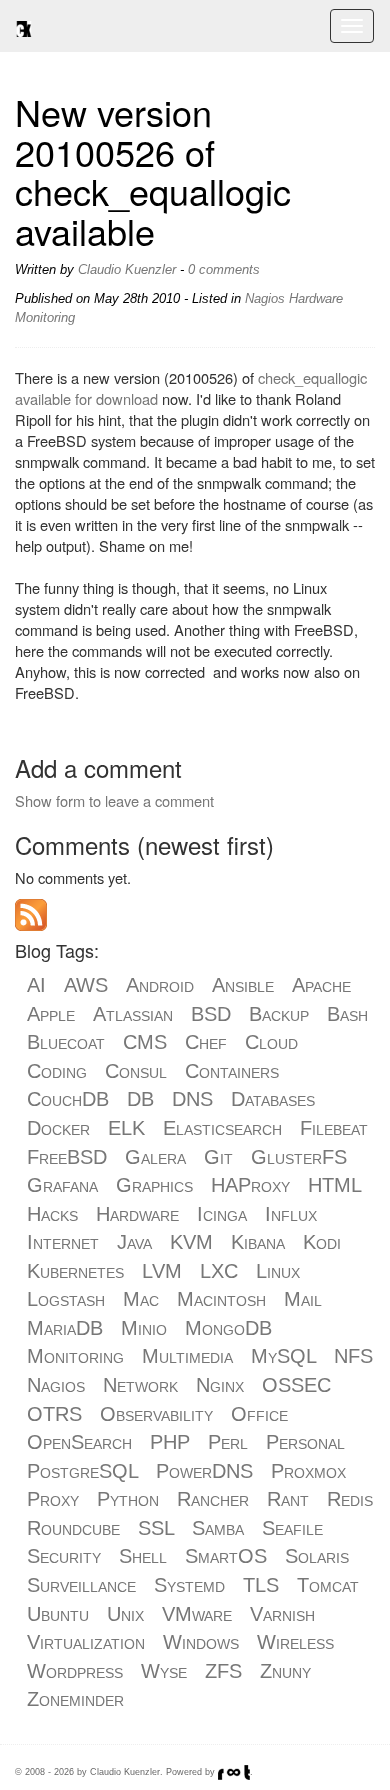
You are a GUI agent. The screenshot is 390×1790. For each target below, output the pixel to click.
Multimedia (187, 1356)
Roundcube (73, 1528)
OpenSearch (79, 1442)
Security (64, 1556)
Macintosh (221, 1299)
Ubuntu (58, 1614)
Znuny (285, 1671)
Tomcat (328, 1585)
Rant (288, 1499)
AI (36, 985)
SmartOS (226, 1556)
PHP (170, 1442)
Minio (144, 1328)
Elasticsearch (222, 1128)
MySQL (283, 1356)
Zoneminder (75, 1699)
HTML (334, 1185)
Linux (278, 1271)
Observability (156, 1414)
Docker (58, 1128)
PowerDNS (204, 1471)
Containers (232, 1071)
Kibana (258, 1242)
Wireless (295, 1642)
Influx (291, 1214)
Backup (279, 1014)
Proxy (53, 1499)
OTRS (54, 1414)
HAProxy (250, 1185)
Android (160, 985)
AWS (86, 985)
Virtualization (86, 1642)
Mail (303, 1299)
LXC (219, 1271)
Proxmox (308, 1471)
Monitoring (45, 317)
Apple (51, 1014)
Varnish (282, 1614)
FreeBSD (67, 1157)
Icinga (222, 1214)
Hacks (52, 1214)
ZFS (223, 1671)
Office (259, 1414)
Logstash (66, 1299)
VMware (197, 1614)
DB (140, 1099)
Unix (125, 1614)
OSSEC (296, 1385)
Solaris (317, 1556)
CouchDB (68, 1099)
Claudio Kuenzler (127, 269)
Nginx (220, 1385)
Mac (141, 1299)
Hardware (316, 298)
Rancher (213, 1499)
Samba (218, 1528)
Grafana (62, 1185)
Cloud (271, 1042)
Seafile (292, 1528)
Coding (57, 1071)
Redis (350, 1499)
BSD (211, 1014)
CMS (145, 1042)
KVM (191, 1242)
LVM (162, 1271)
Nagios (265, 298)
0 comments (224, 269)
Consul (136, 1071)
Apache (321, 985)
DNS (192, 1099)
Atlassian (133, 1014)
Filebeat (334, 1128)
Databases (273, 1099)
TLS (261, 1585)
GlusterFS (299, 1157)
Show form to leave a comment (114, 800)
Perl (228, 1442)
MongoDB (228, 1328)
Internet (63, 1242)
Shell (143, 1556)
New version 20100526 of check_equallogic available (153, 171)
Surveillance (81, 1585)
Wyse (164, 1671)
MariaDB (65, 1328)
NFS (353, 1356)
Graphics (154, 1185)
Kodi (322, 1242)
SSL (156, 1528)
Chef (206, 1042)
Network (140, 1385)
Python (128, 1499)
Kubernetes (75, 1271)
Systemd (189, 1585)
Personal (305, 1442)
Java (134, 1242)
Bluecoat (66, 1042)
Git (218, 1157)
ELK (126, 1128)
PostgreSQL (82, 1471)
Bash (347, 1014)
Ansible (243, 985)
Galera (155, 1157)
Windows (201, 1642)
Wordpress (75, 1671)
